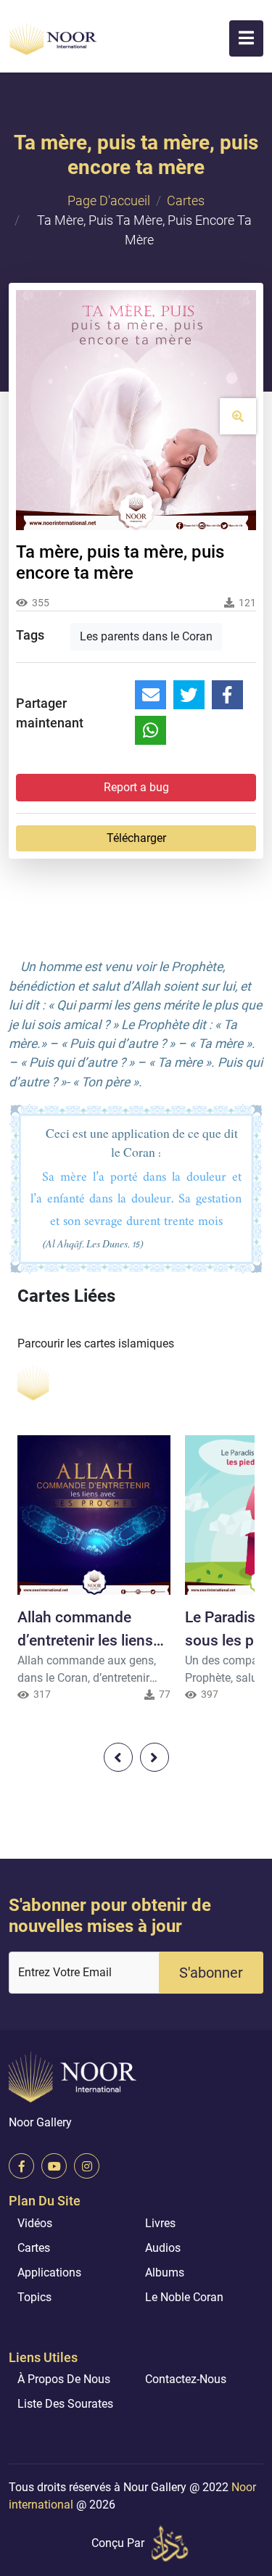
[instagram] (87, 2166)
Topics (34, 2297)
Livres (160, 2223)
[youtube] (54, 2166)
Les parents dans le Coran (146, 636)
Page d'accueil (109, 201)
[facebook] (21, 2166)
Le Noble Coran (184, 2297)
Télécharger (136, 838)
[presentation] (118, 1757)
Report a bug (136, 787)
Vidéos (35, 2223)
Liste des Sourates (65, 2404)
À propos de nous (64, 2379)
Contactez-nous (186, 2379)
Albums (165, 2272)
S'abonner (211, 1973)
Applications (49, 2272)
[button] (246, 38)
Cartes (186, 201)
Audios (163, 2248)
